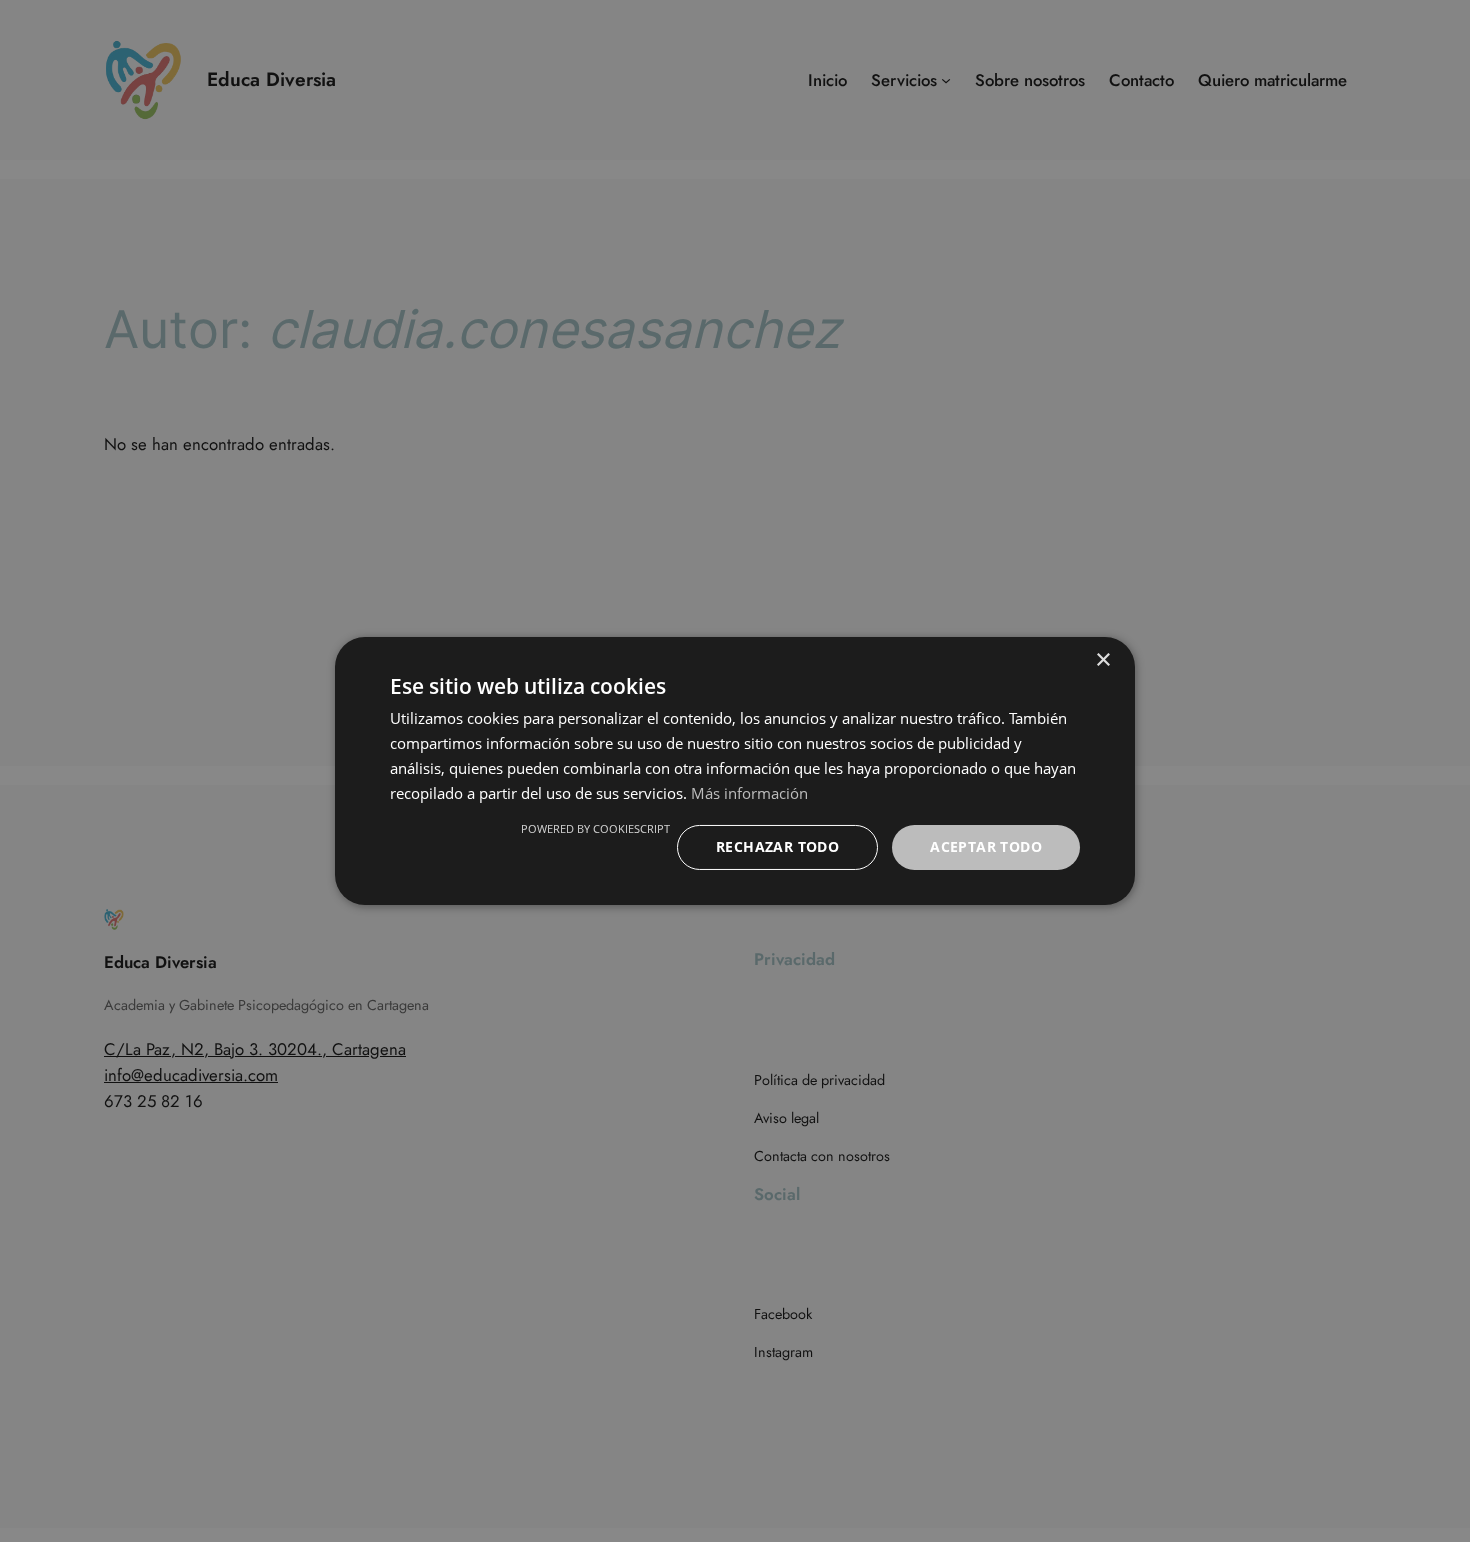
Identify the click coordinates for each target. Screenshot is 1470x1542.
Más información (749, 793)
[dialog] (735, 771)
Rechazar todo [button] (777, 846)
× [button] (1102, 660)
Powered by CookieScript (595, 828)
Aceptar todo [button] (986, 846)
